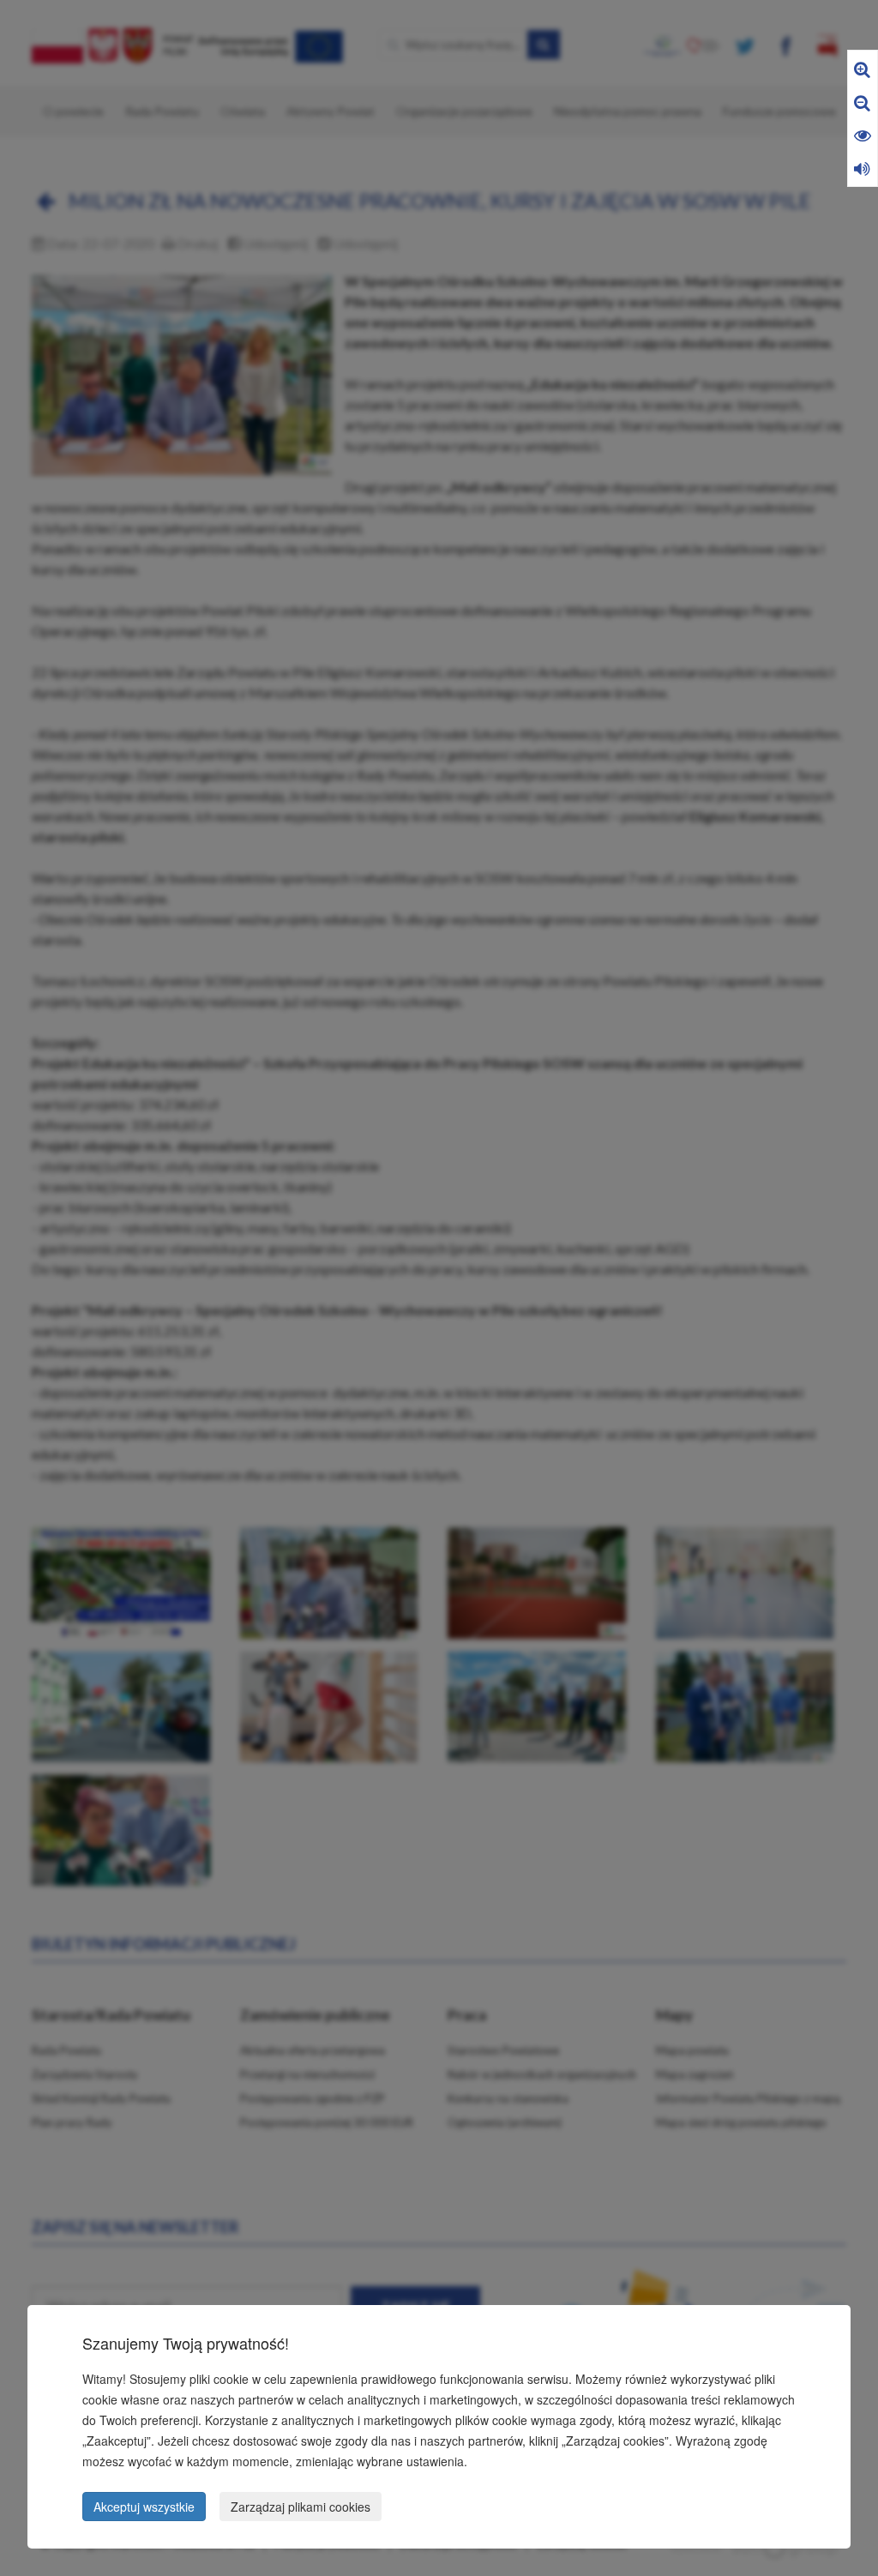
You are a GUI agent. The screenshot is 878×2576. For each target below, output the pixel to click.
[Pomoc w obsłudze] (862, 168)
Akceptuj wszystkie (144, 2507)
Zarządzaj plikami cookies (301, 2507)
